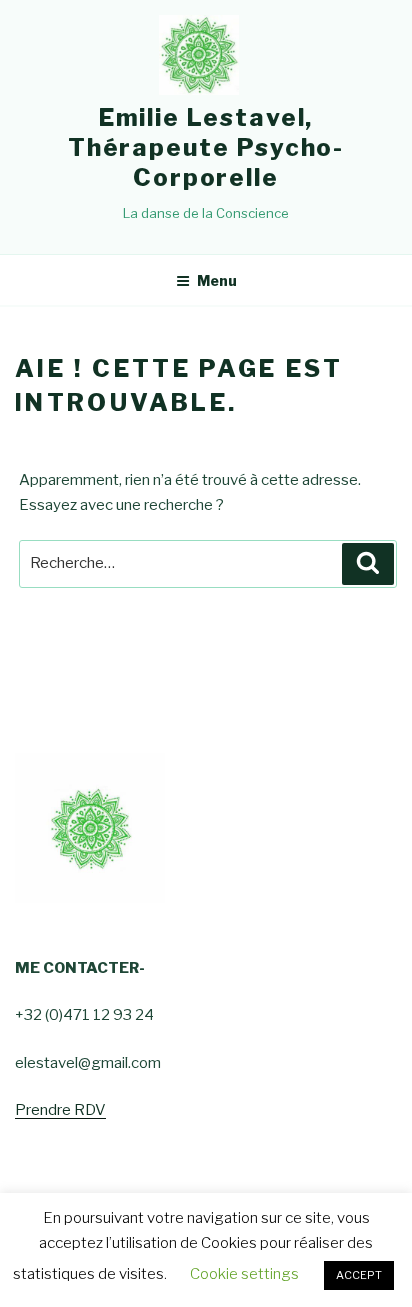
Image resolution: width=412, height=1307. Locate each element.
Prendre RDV (60, 1110)
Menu (217, 280)
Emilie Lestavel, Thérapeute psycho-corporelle (206, 147)
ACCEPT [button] (359, 1275)
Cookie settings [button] (244, 1274)
